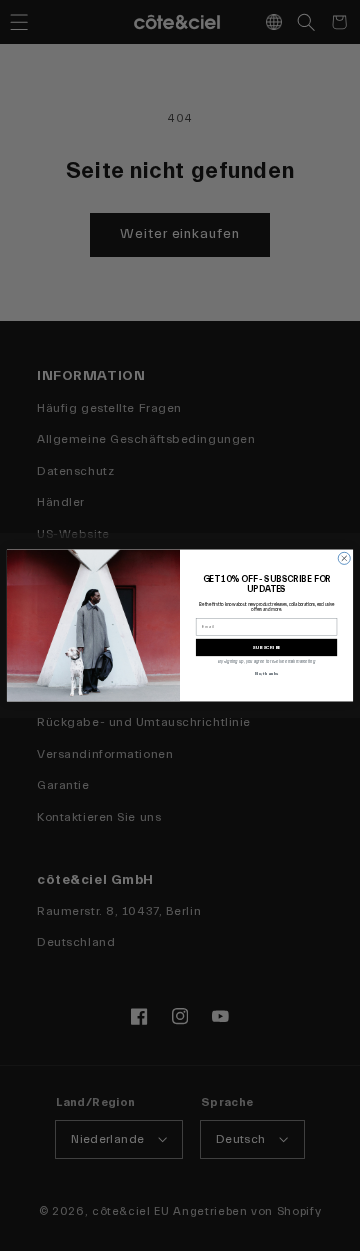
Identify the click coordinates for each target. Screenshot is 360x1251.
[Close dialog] (344, 558)
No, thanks (267, 673)
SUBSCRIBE (266, 647)
